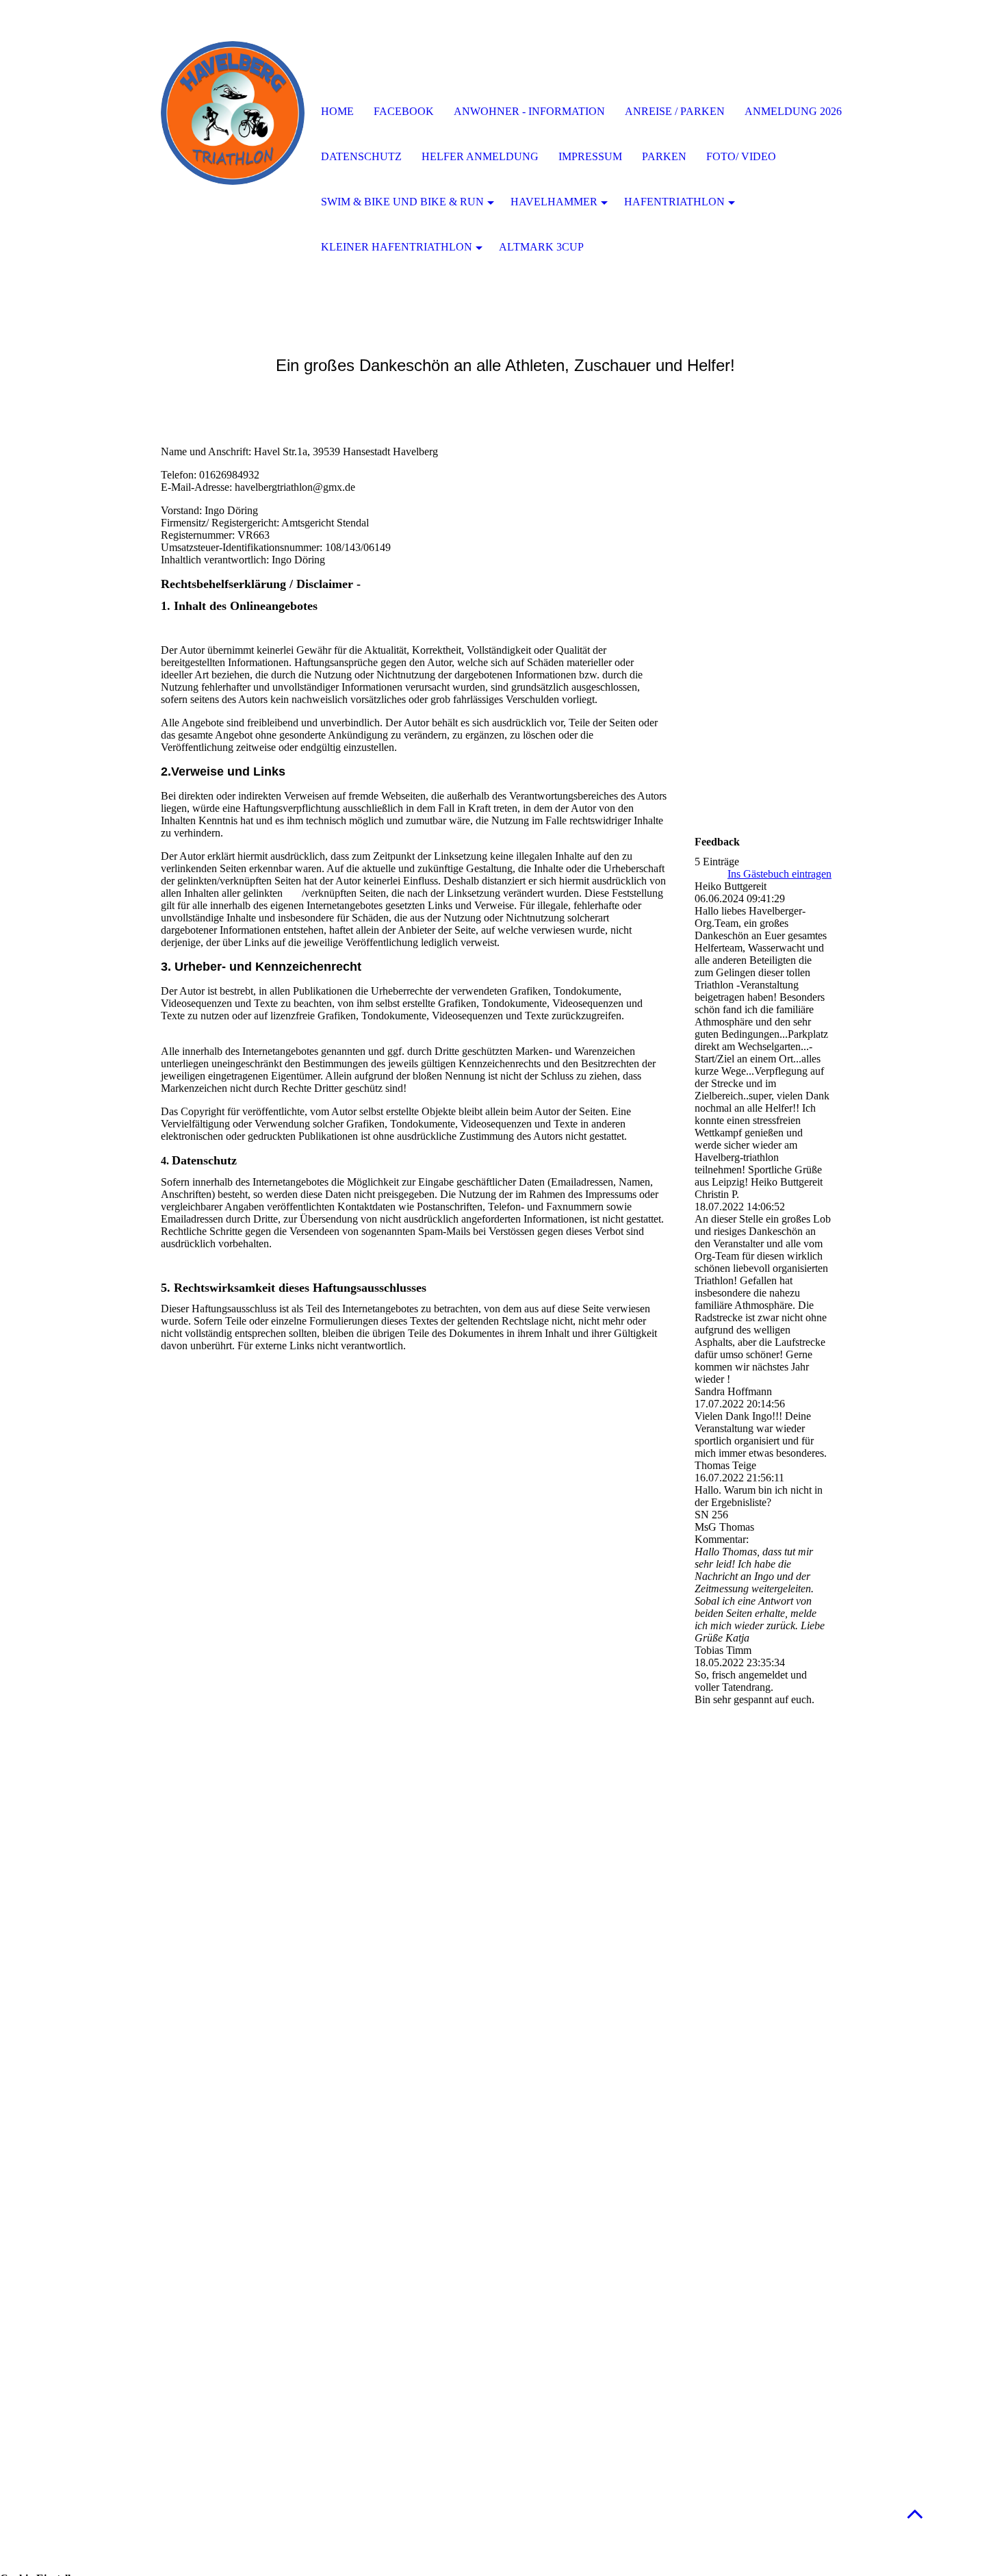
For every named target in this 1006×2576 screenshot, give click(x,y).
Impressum (590, 156)
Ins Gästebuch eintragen (779, 874)
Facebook (404, 111)
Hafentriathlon (674, 202)
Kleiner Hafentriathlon (397, 247)
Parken (664, 156)
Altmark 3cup (541, 247)
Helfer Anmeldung (480, 156)
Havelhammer (554, 202)
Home (337, 111)
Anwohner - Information (529, 111)
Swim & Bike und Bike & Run (402, 202)
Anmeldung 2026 (793, 111)
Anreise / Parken (675, 111)
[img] (233, 113)
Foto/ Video (741, 156)
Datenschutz (361, 156)
